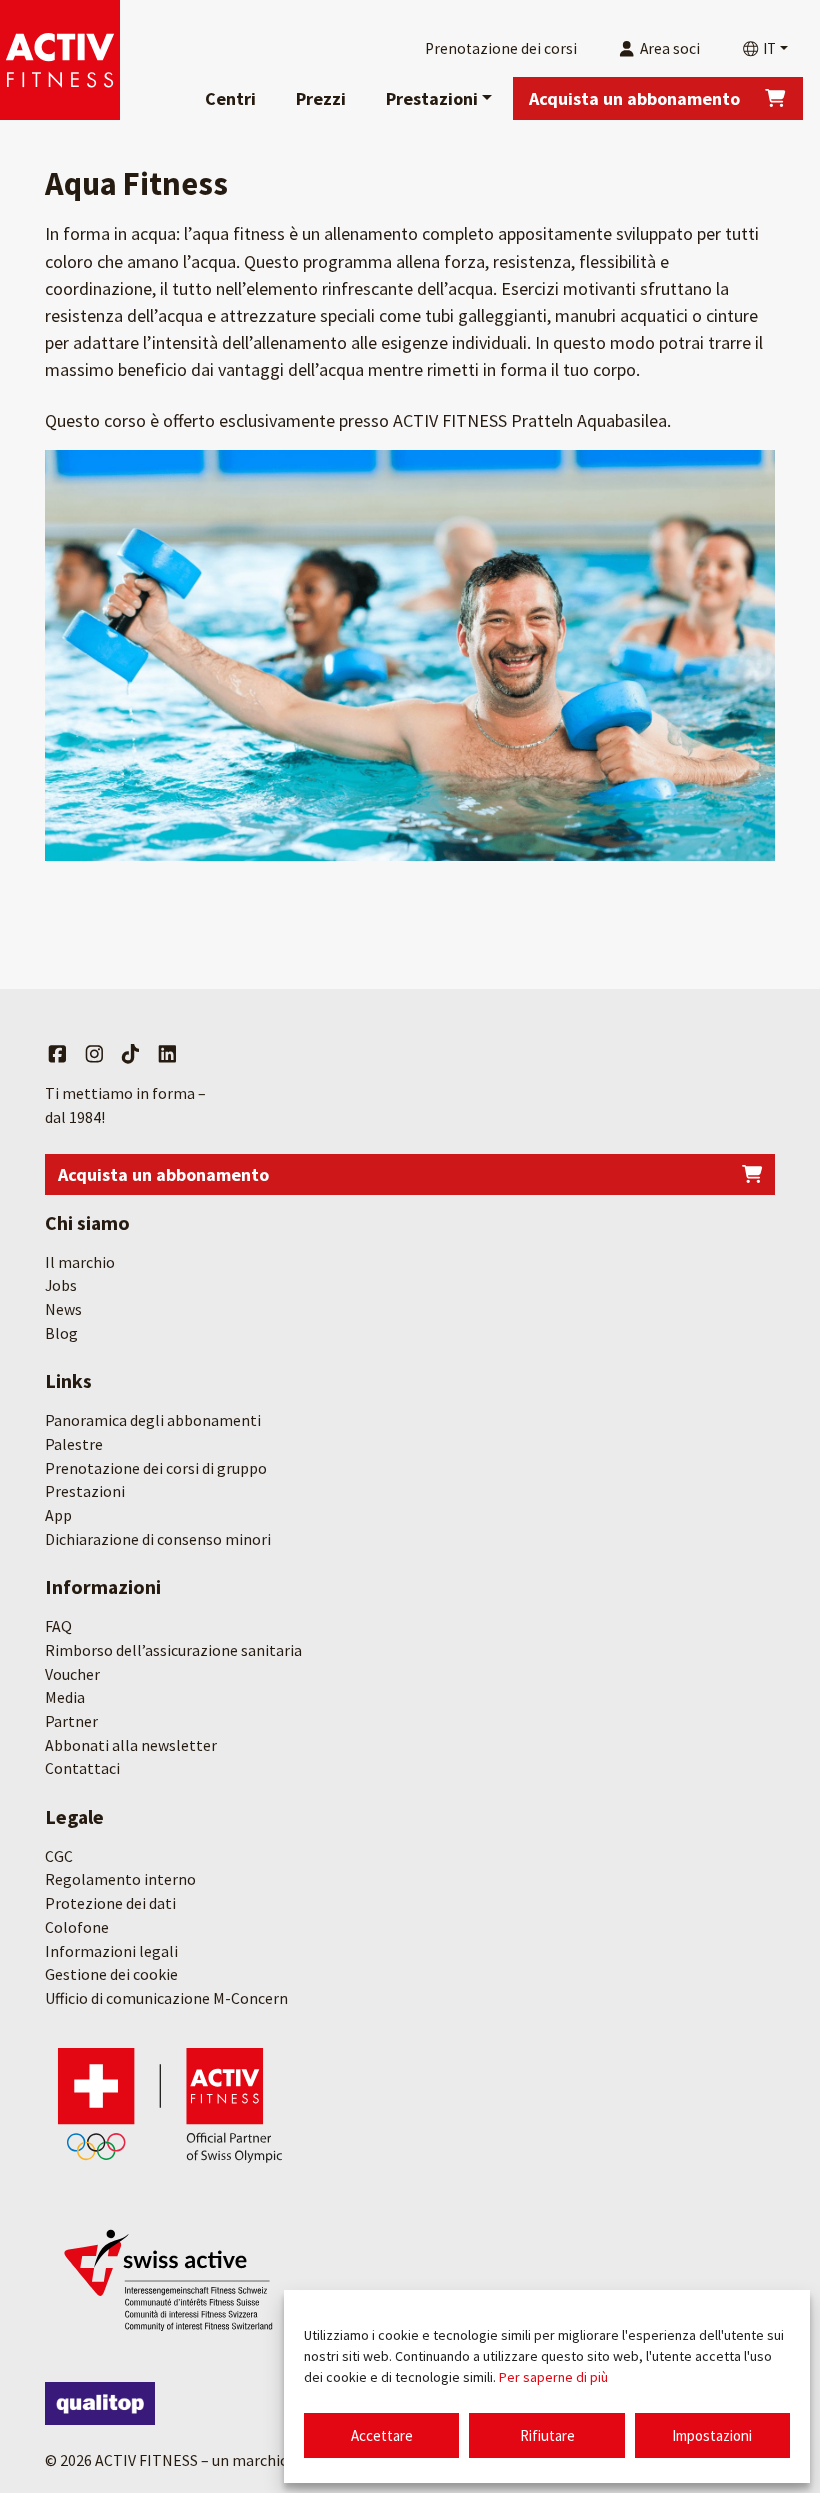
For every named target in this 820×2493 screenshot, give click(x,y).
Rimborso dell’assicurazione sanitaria (173, 1650)
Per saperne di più (553, 2377)
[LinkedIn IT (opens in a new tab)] (167, 1055)
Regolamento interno (120, 1879)
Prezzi (321, 98)
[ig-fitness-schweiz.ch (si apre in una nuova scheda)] (170, 2277)
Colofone (77, 1927)
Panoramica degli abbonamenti (153, 1420)
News (63, 1309)
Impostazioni (712, 2435)
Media (65, 1697)
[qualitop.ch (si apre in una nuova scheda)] (100, 2404)
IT (768, 48)
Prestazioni (432, 98)
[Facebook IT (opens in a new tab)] (57, 1055)
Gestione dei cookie (111, 1974)
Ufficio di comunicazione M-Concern (166, 1998)
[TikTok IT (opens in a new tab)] (130, 1055)
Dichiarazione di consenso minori (158, 1539)
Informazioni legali (111, 1951)
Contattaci (82, 1768)
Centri (230, 98)
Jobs (61, 1285)
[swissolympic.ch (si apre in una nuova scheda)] (170, 2104)
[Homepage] (60, 60)
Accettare (382, 2435)
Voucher (72, 1674)
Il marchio (80, 1262)
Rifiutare (547, 2435)
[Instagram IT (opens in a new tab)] (94, 1055)
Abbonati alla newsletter (131, 1745)
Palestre (74, 1444)
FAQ (58, 1626)
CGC (59, 1856)
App (58, 1515)
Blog (61, 1333)
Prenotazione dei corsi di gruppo (156, 1468)
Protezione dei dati (110, 1903)
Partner (71, 1721)
